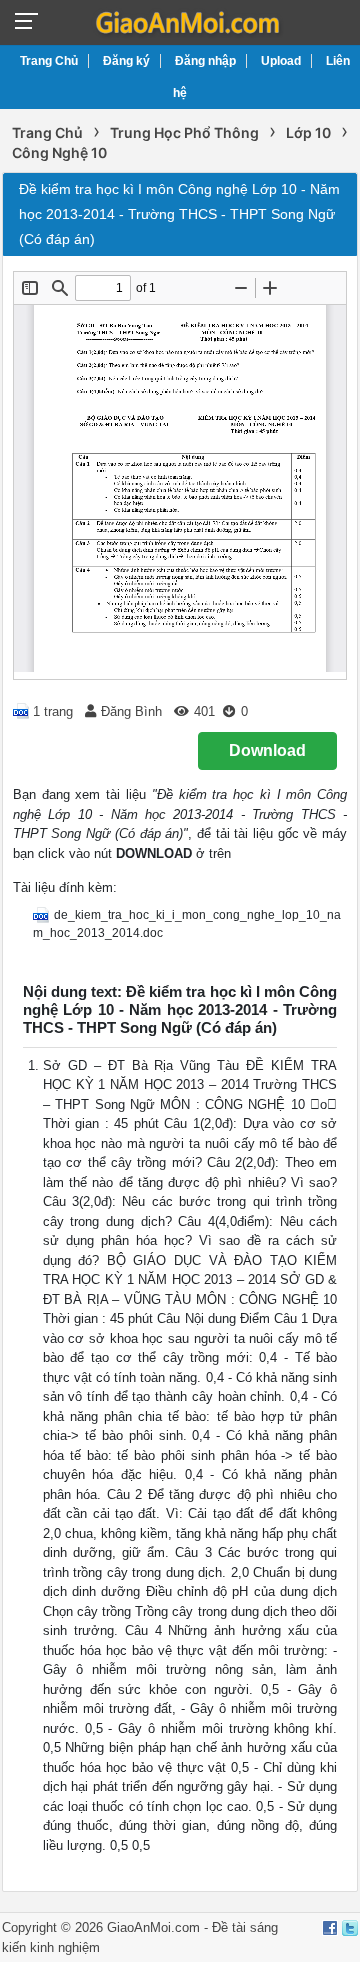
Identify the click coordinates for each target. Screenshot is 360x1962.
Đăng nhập (205, 61)
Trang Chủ (49, 61)
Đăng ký (126, 61)
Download (267, 750)
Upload (281, 61)
